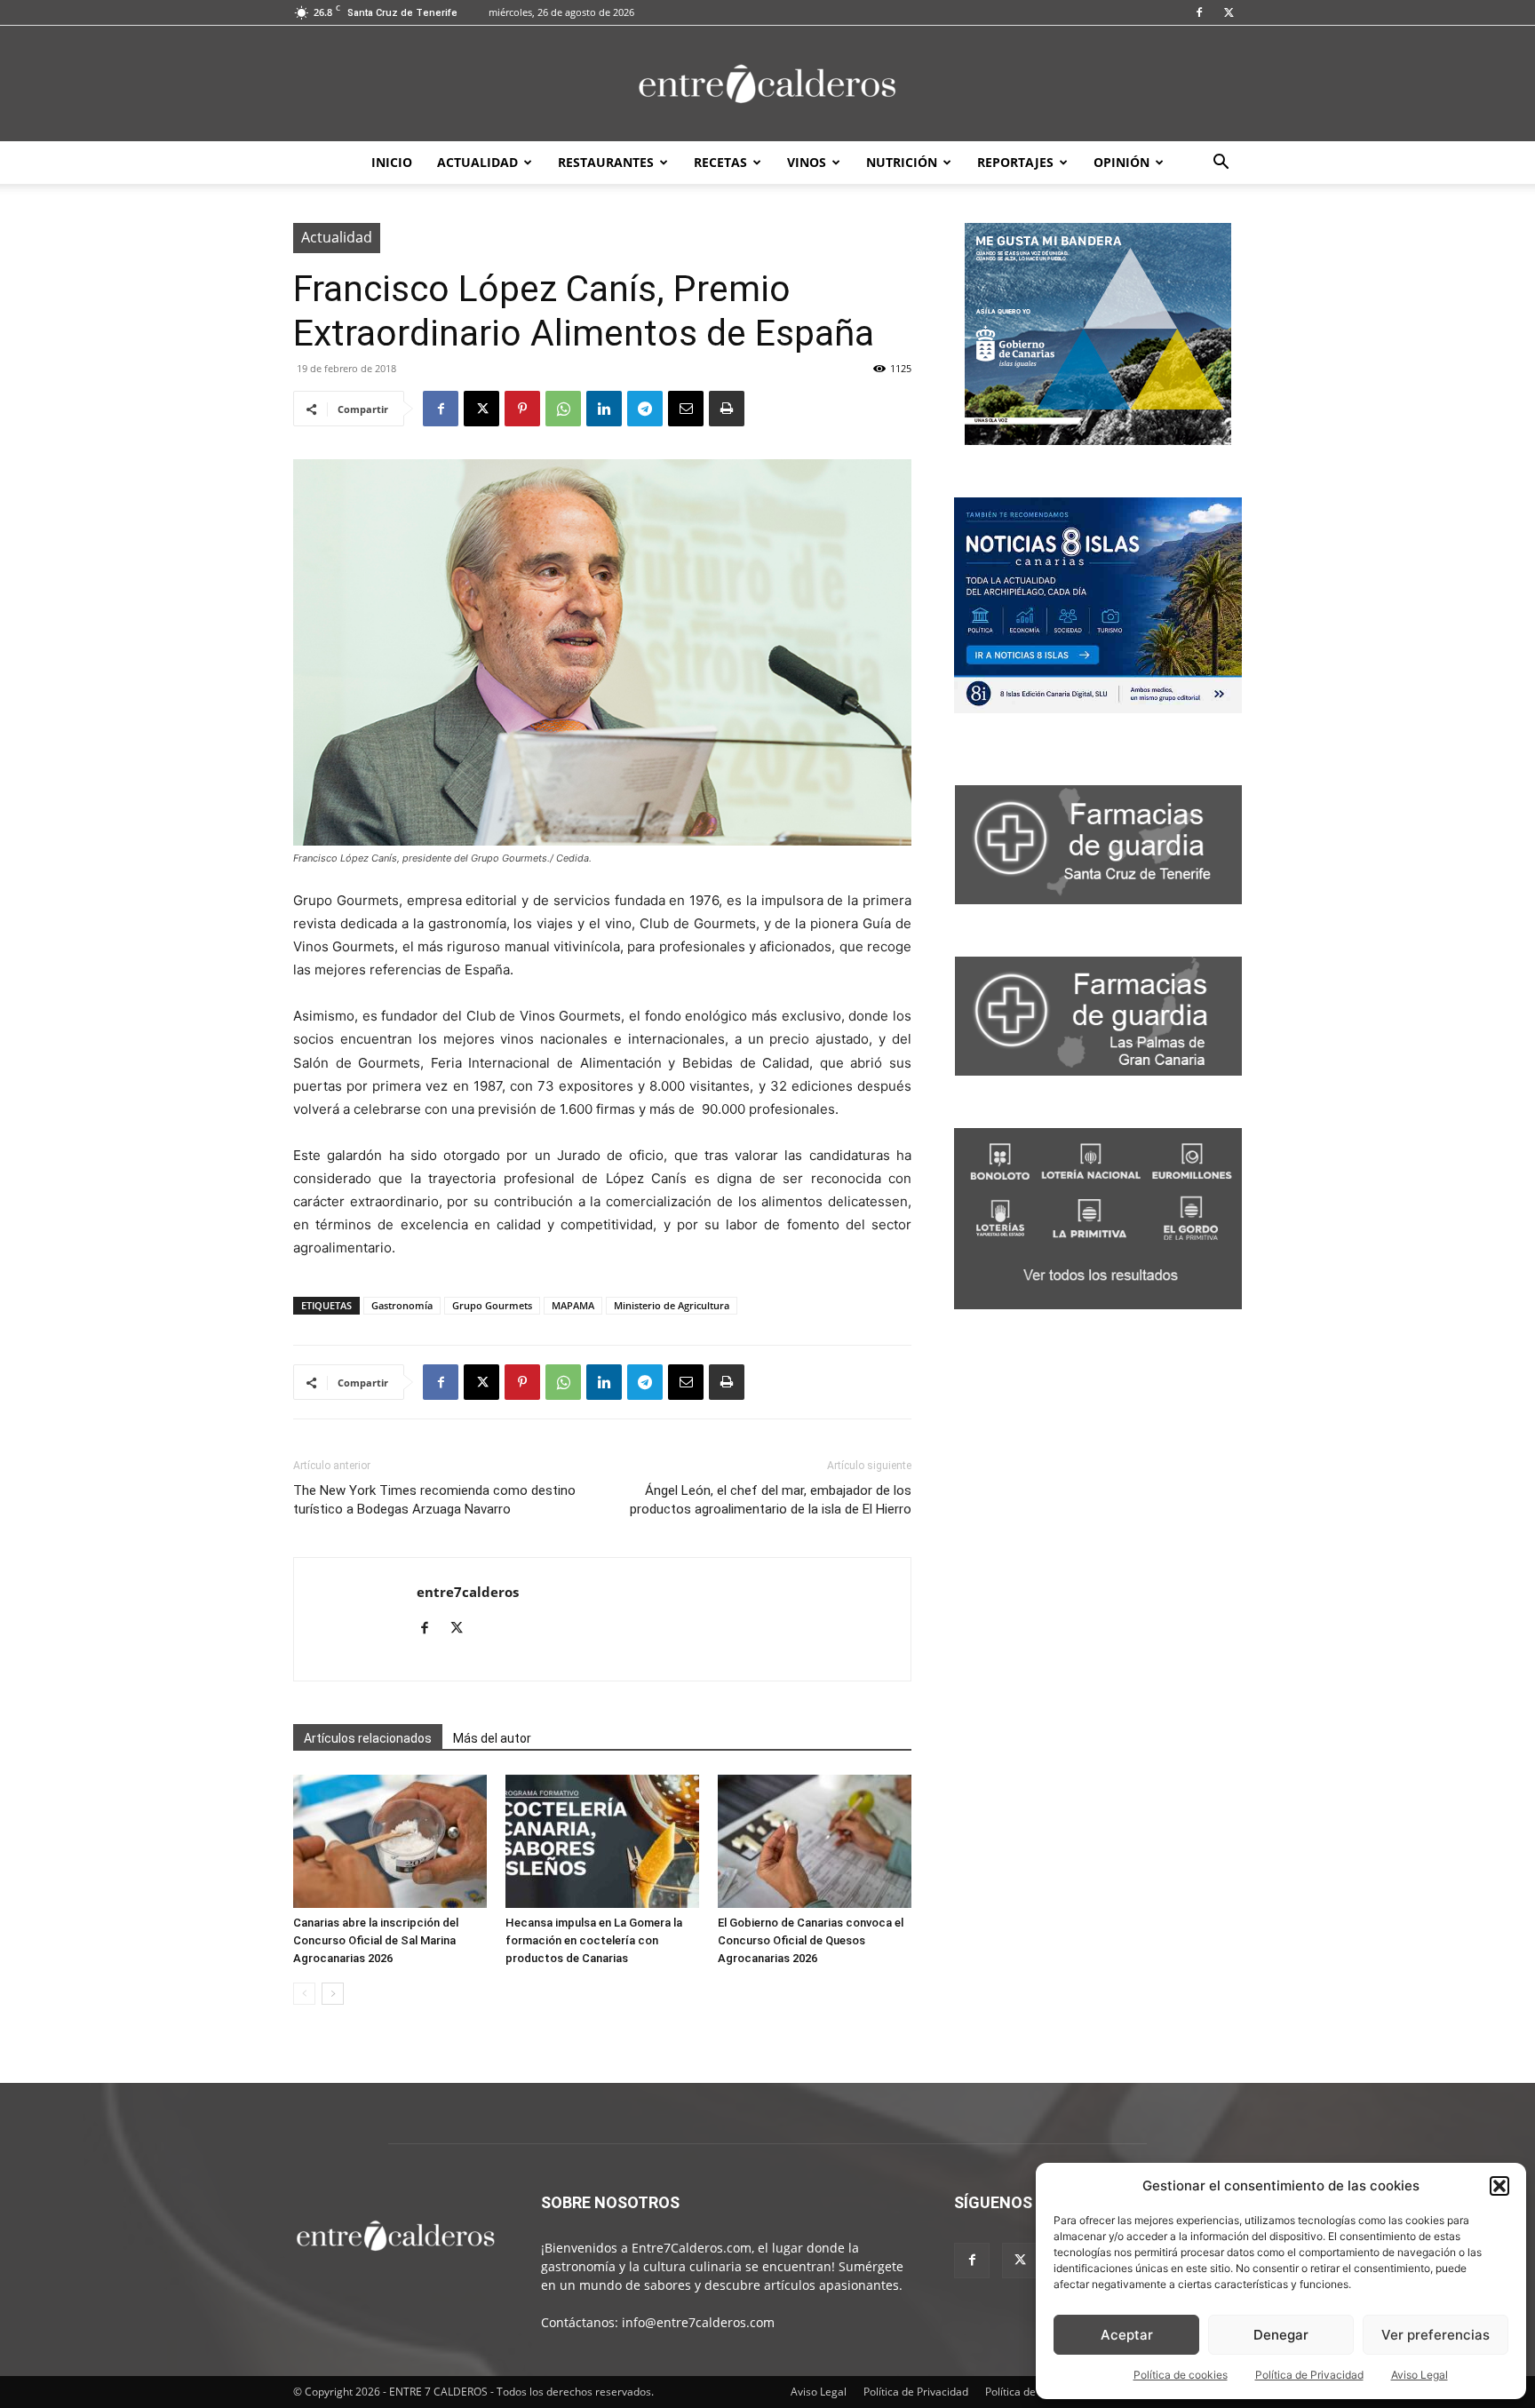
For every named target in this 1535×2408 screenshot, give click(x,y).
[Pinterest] (522, 409)
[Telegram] (645, 409)
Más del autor (492, 1738)
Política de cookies (1181, 2375)
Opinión (1121, 162)
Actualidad (477, 162)
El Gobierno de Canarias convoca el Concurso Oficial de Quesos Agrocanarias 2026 (811, 1940)
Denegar (1281, 2335)
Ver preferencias (1436, 2335)
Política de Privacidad (1309, 2375)
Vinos (807, 162)
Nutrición (902, 162)
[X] (1229, 12)
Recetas (720, 162)
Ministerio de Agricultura (672, 1305)
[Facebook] (1199, 12)
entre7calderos (468, 1592)
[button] (1499, 2186)
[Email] (686, 409)
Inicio (392, 162)
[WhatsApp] (563, 409)
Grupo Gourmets (492, 1305)
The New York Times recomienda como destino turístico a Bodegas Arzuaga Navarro (434, 1500)
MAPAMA (573, 1305)
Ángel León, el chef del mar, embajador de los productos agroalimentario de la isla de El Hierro (771, 1500)
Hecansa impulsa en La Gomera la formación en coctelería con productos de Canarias (594, 1940)
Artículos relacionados (368, 1738)
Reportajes (1015, 162)
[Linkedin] (604, 409)
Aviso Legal (1420, 2375)
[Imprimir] (727, 409)
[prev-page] (304, 1994)
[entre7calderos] (767, 85)
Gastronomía (402, 1305)
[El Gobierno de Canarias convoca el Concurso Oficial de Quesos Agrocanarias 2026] (815, 1841)
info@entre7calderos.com (698, 2322)
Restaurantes (606, 162)
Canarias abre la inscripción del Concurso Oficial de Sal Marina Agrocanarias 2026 (376, 1940)
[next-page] (333, 1994)
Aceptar (1127, 2335)
